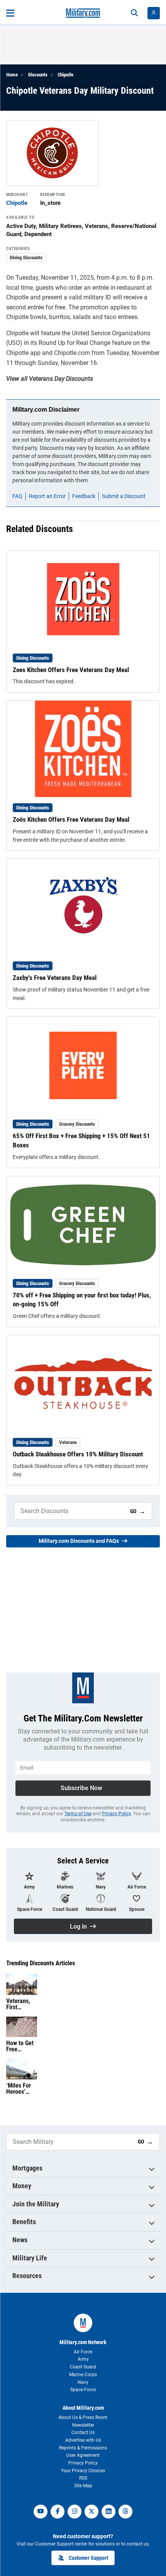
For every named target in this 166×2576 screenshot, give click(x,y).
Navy (83, 2382)
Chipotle (65, 75)
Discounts (38, 75)
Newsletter (83, 2425)
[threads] (125, 2512)
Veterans (68, 1442)
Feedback (84, 496)
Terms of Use (78, 1814)
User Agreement (83, 2455)
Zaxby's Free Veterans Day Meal (55, 978)
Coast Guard (83, 2367)
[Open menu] (10, 13)
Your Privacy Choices (83, 2471)
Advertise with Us (83, 2440)
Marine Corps (83, 2375)
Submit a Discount (124, 496)
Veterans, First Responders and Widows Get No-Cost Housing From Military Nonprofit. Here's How (21, 2004)
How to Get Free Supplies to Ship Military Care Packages (20, 2046)
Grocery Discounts (77, 1124)
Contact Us (83, 2432)
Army (83, 2359)
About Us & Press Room (83, 2417)
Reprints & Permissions (83, 2448)
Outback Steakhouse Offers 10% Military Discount (78, 1454)
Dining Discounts (26, 258)
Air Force (83, 2352)
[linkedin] (108, 2512)
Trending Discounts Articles (41, 1963)
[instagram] (75, 2512)
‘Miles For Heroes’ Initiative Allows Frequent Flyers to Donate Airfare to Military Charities (19, 2089)
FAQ (17, 496)
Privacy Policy (116, 1814)
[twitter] (91, 2512)
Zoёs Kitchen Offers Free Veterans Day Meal (71, 819)
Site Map (83, 2486)
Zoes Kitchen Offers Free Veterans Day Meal (71, 670)
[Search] (134, 13)
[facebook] (58, 2512)
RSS (83, 2478)
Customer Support (88, 2558)
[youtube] (41, 2512)
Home (12, 75)
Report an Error (47, 496)
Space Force (83, 2390)
